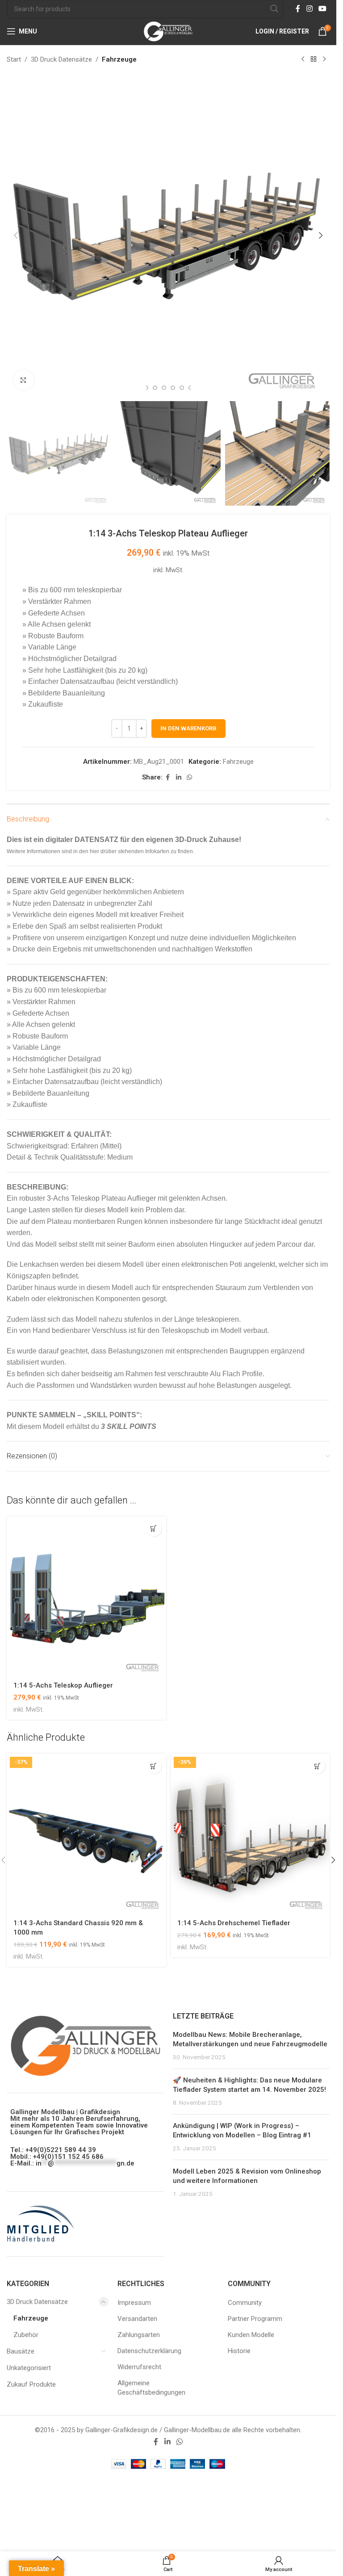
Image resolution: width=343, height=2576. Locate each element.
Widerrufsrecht (139, 2367)
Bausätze (21, 2351)
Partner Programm (255, 2319)
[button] (16, 235)
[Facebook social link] (298, 9)
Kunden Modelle (251, 2335)
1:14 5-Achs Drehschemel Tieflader (234, 1923)
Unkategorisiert (29, 2368)
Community (245, 2303)
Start (14, 59)
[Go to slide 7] (173, 388)
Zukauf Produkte (31, 2384)
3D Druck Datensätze (61, 59)
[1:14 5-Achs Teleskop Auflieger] (86, 1596)
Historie (239, 2351)
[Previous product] (303, 59)
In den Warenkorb (188, 728)
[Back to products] (314, 59)
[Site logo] (168, 31)
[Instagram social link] (309, 9)
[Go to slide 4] (146, 388)
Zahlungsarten (139, 2335)
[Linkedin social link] (179, 777)
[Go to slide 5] (155, 388)
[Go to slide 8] (182, 388)
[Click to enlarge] (23, 380)
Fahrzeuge (119, 59)
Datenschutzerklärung (149, 2351)
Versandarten (137, 2319)
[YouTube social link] (323, 9)
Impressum (134, 2303)
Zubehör (26, 2335)
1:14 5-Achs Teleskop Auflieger (63, 1685)
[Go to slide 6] (164, 388)
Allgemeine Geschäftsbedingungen (151, 2388)
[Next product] (324, 59)
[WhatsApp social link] (189, 777)
